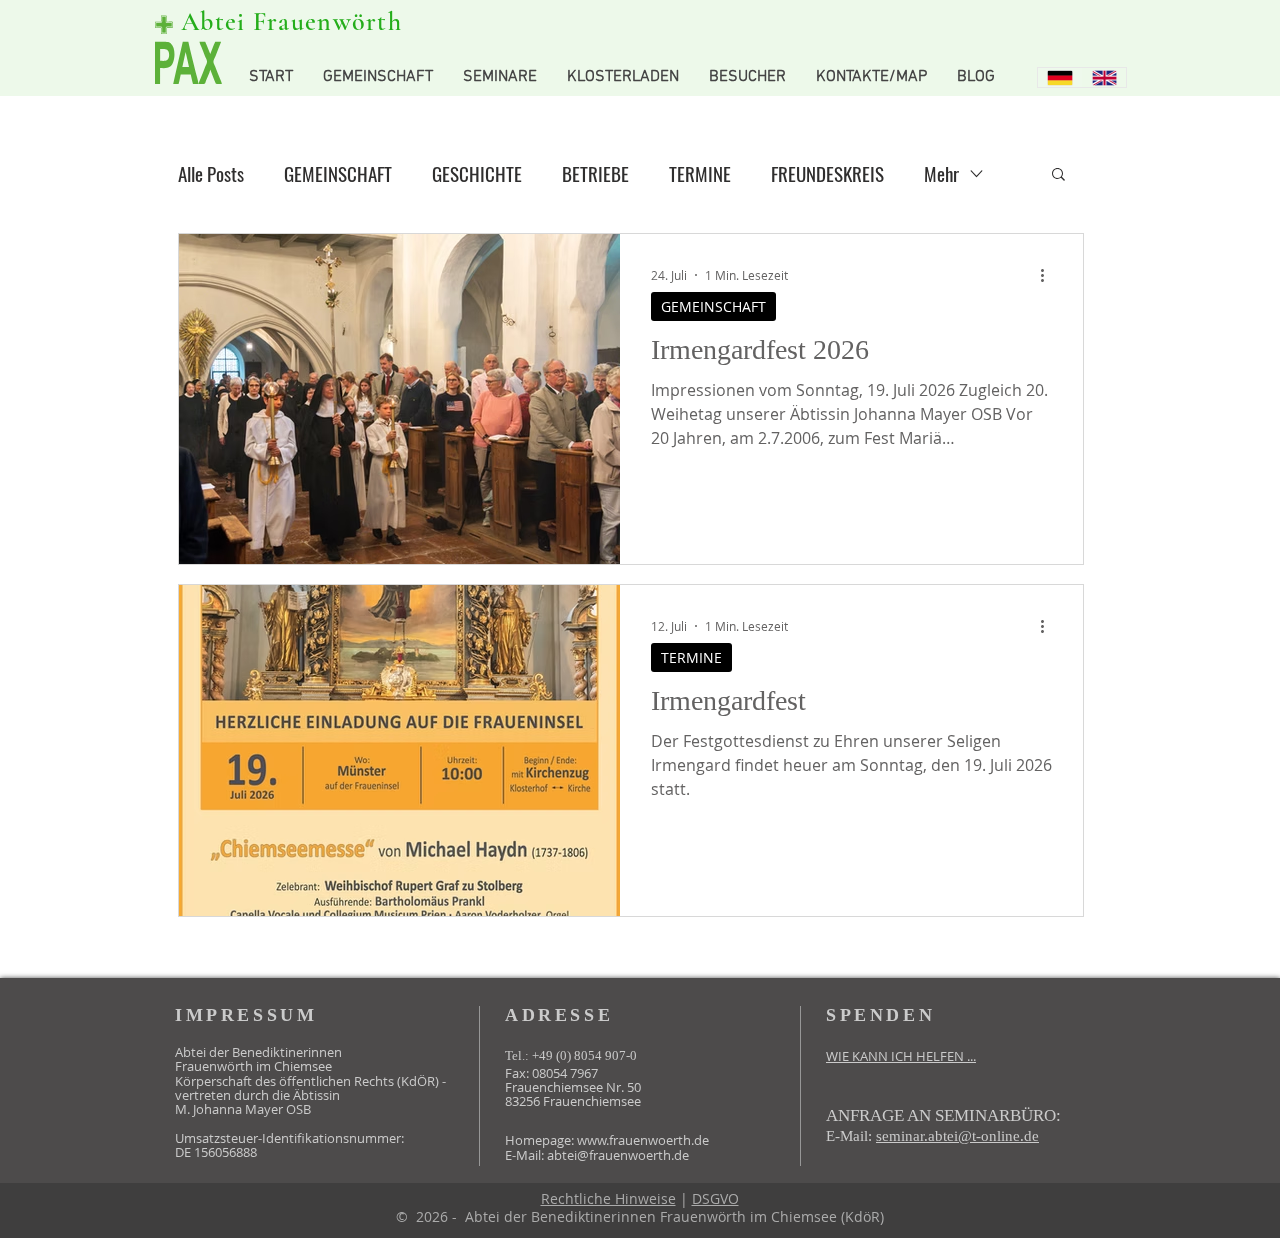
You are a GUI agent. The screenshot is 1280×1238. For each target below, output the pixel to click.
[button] (1058, 175)
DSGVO (715, 1198)
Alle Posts (211, 173)
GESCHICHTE (477, 173)
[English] (1104, 77)
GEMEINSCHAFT (338, 173)
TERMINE (700, 173)
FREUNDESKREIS (827, 173)
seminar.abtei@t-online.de (957, 1136)
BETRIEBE (595, 173)
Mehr (941, 173)
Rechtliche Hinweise (608, 1198)
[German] (1060, 77)
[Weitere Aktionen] (1049, 275)
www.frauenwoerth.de (643, 1140)
